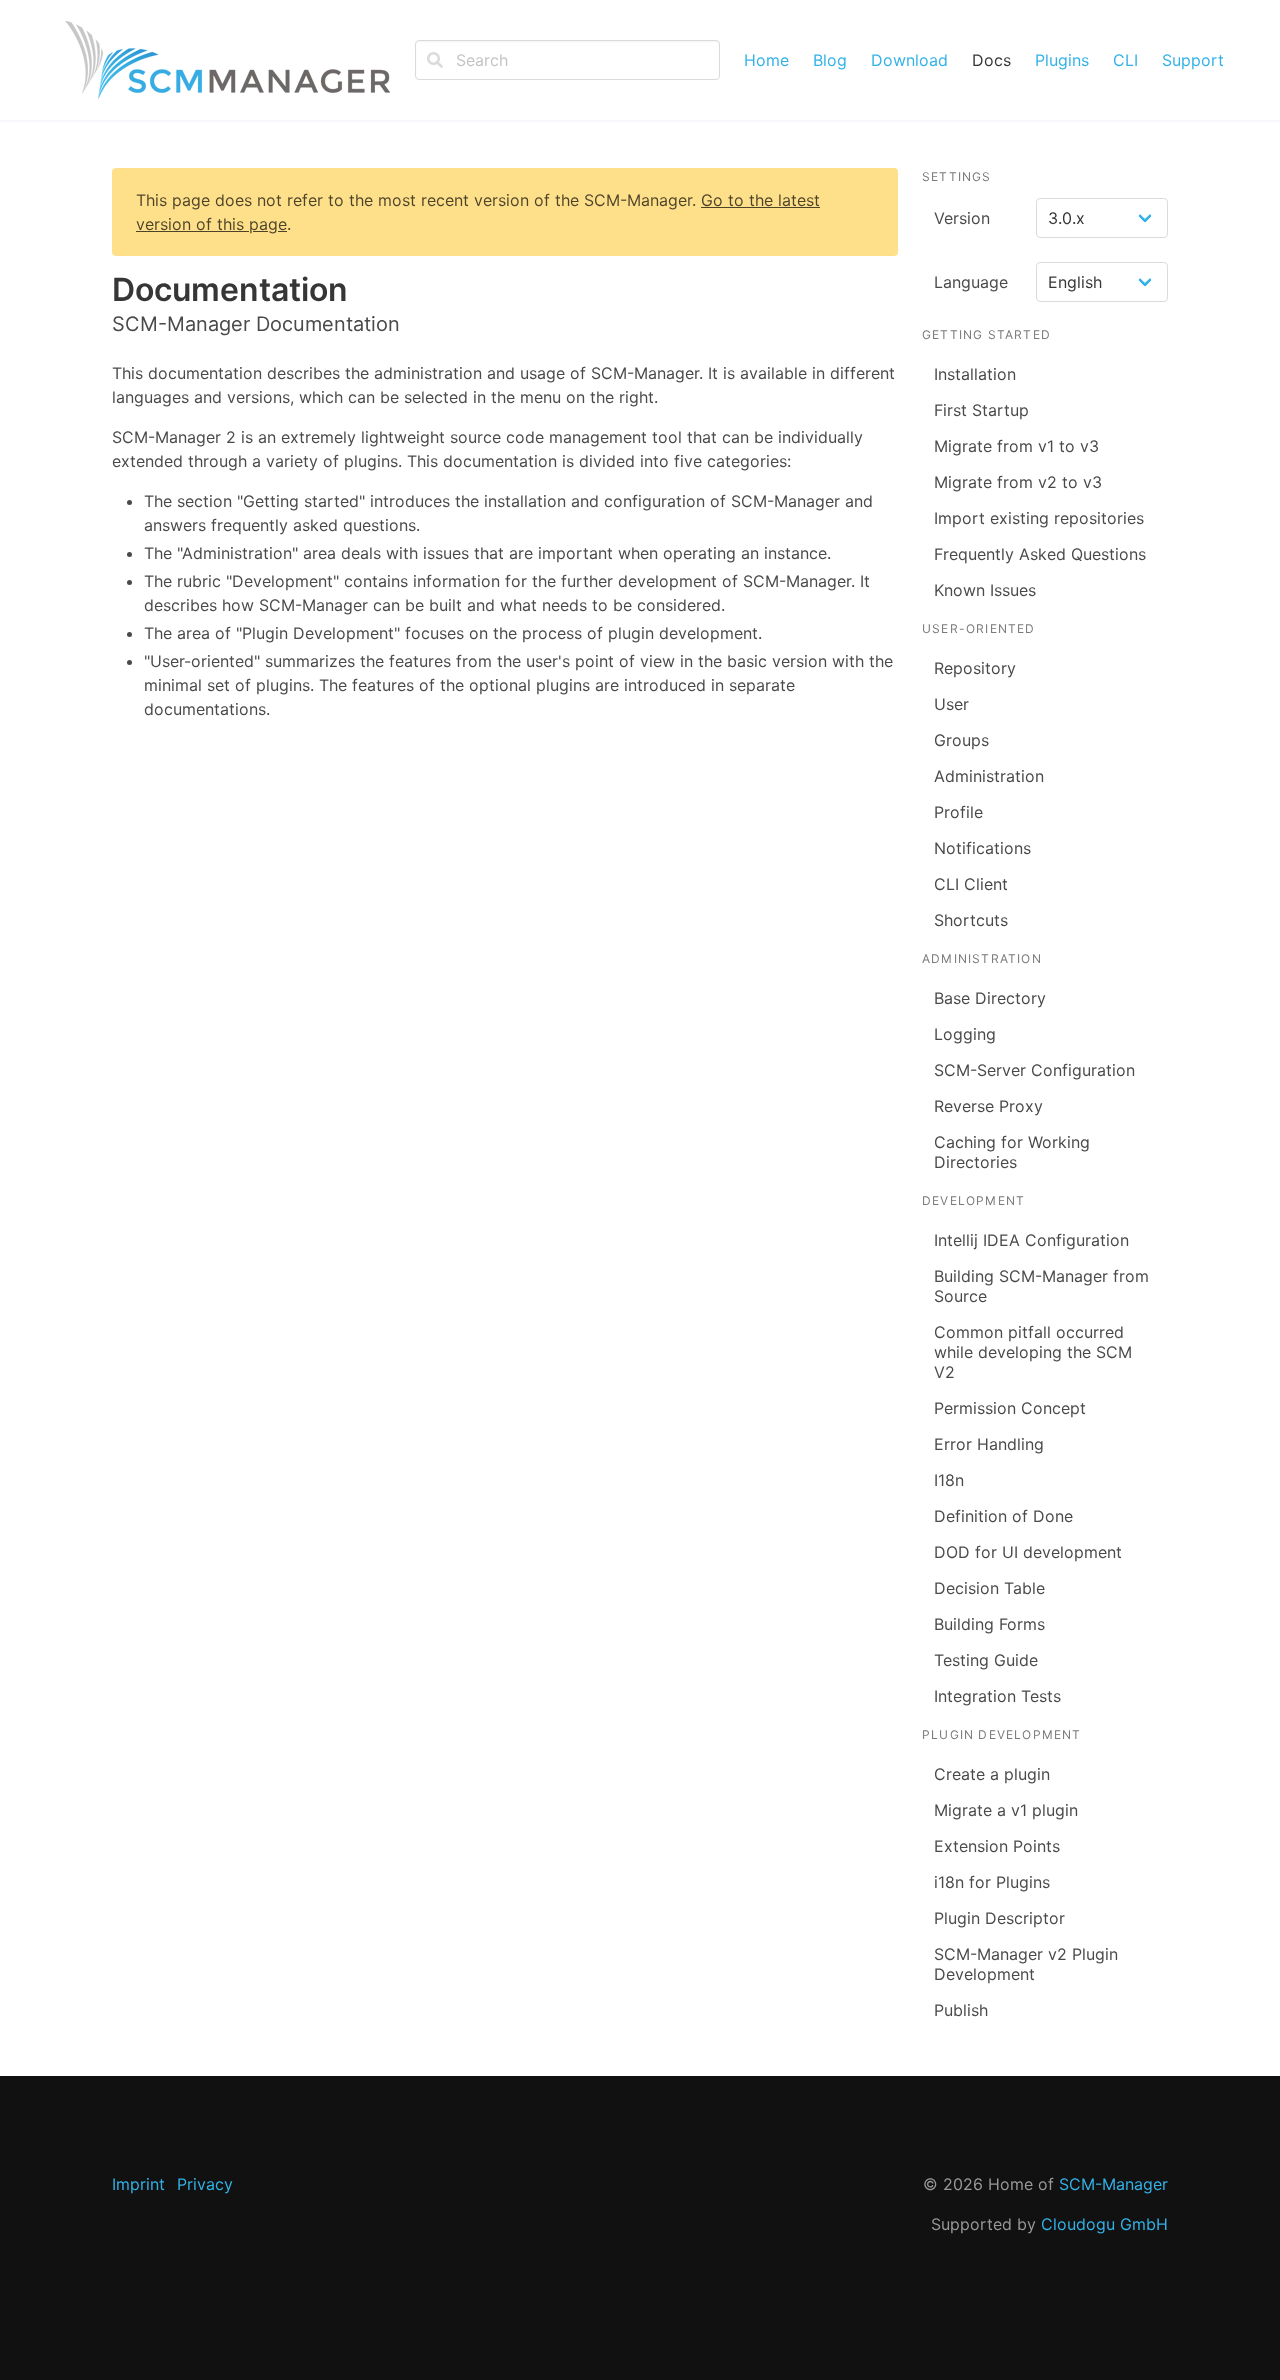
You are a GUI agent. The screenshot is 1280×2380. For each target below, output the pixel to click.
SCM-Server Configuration (1034, 1070)
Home (766, 60)
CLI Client (971, 884)
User (951, 704)
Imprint (138, 2184)
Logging (965, 1034)
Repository (975, 668)
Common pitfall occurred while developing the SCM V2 (1033, 1352)
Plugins (1062, 60)
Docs (991, 60)
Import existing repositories (1039, 518)
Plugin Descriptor (999, 1918)
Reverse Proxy (988, 1106)
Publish (961, 2010)
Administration (989, 776)
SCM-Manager (1113, 2184)
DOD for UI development (1028, 1552)
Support (1193, 60)
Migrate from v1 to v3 (1016, 446)
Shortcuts (971, 920)
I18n (949, 1480)
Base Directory (990, 998)
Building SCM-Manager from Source (1041, 1286)
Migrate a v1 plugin (1006, 1810)
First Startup (981, 410)
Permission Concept (1010, 1408)
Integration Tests (997, 1696)
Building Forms (989, 1624)
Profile (958, 812)
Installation (975, 374)
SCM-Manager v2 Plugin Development (1026, 1964)
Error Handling (989, 1444)
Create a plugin (992, 1774)
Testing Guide (986, 1660)
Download (909, 60)
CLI (1125, 60)
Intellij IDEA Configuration (1031, 1240)
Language (971, 282)
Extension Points (997, 1846)
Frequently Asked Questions (1040, 554)
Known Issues (985, 590)
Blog (830, 60)
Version (962, 218)
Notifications (982, 848)
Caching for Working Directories (1012, 1152)
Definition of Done (1003, 1516)
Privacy (205, 2184)
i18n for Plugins (992, 1882)
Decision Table (989, 1588)
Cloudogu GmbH (1104, 2224)
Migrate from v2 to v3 (1018, 482)
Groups (961, 740)
